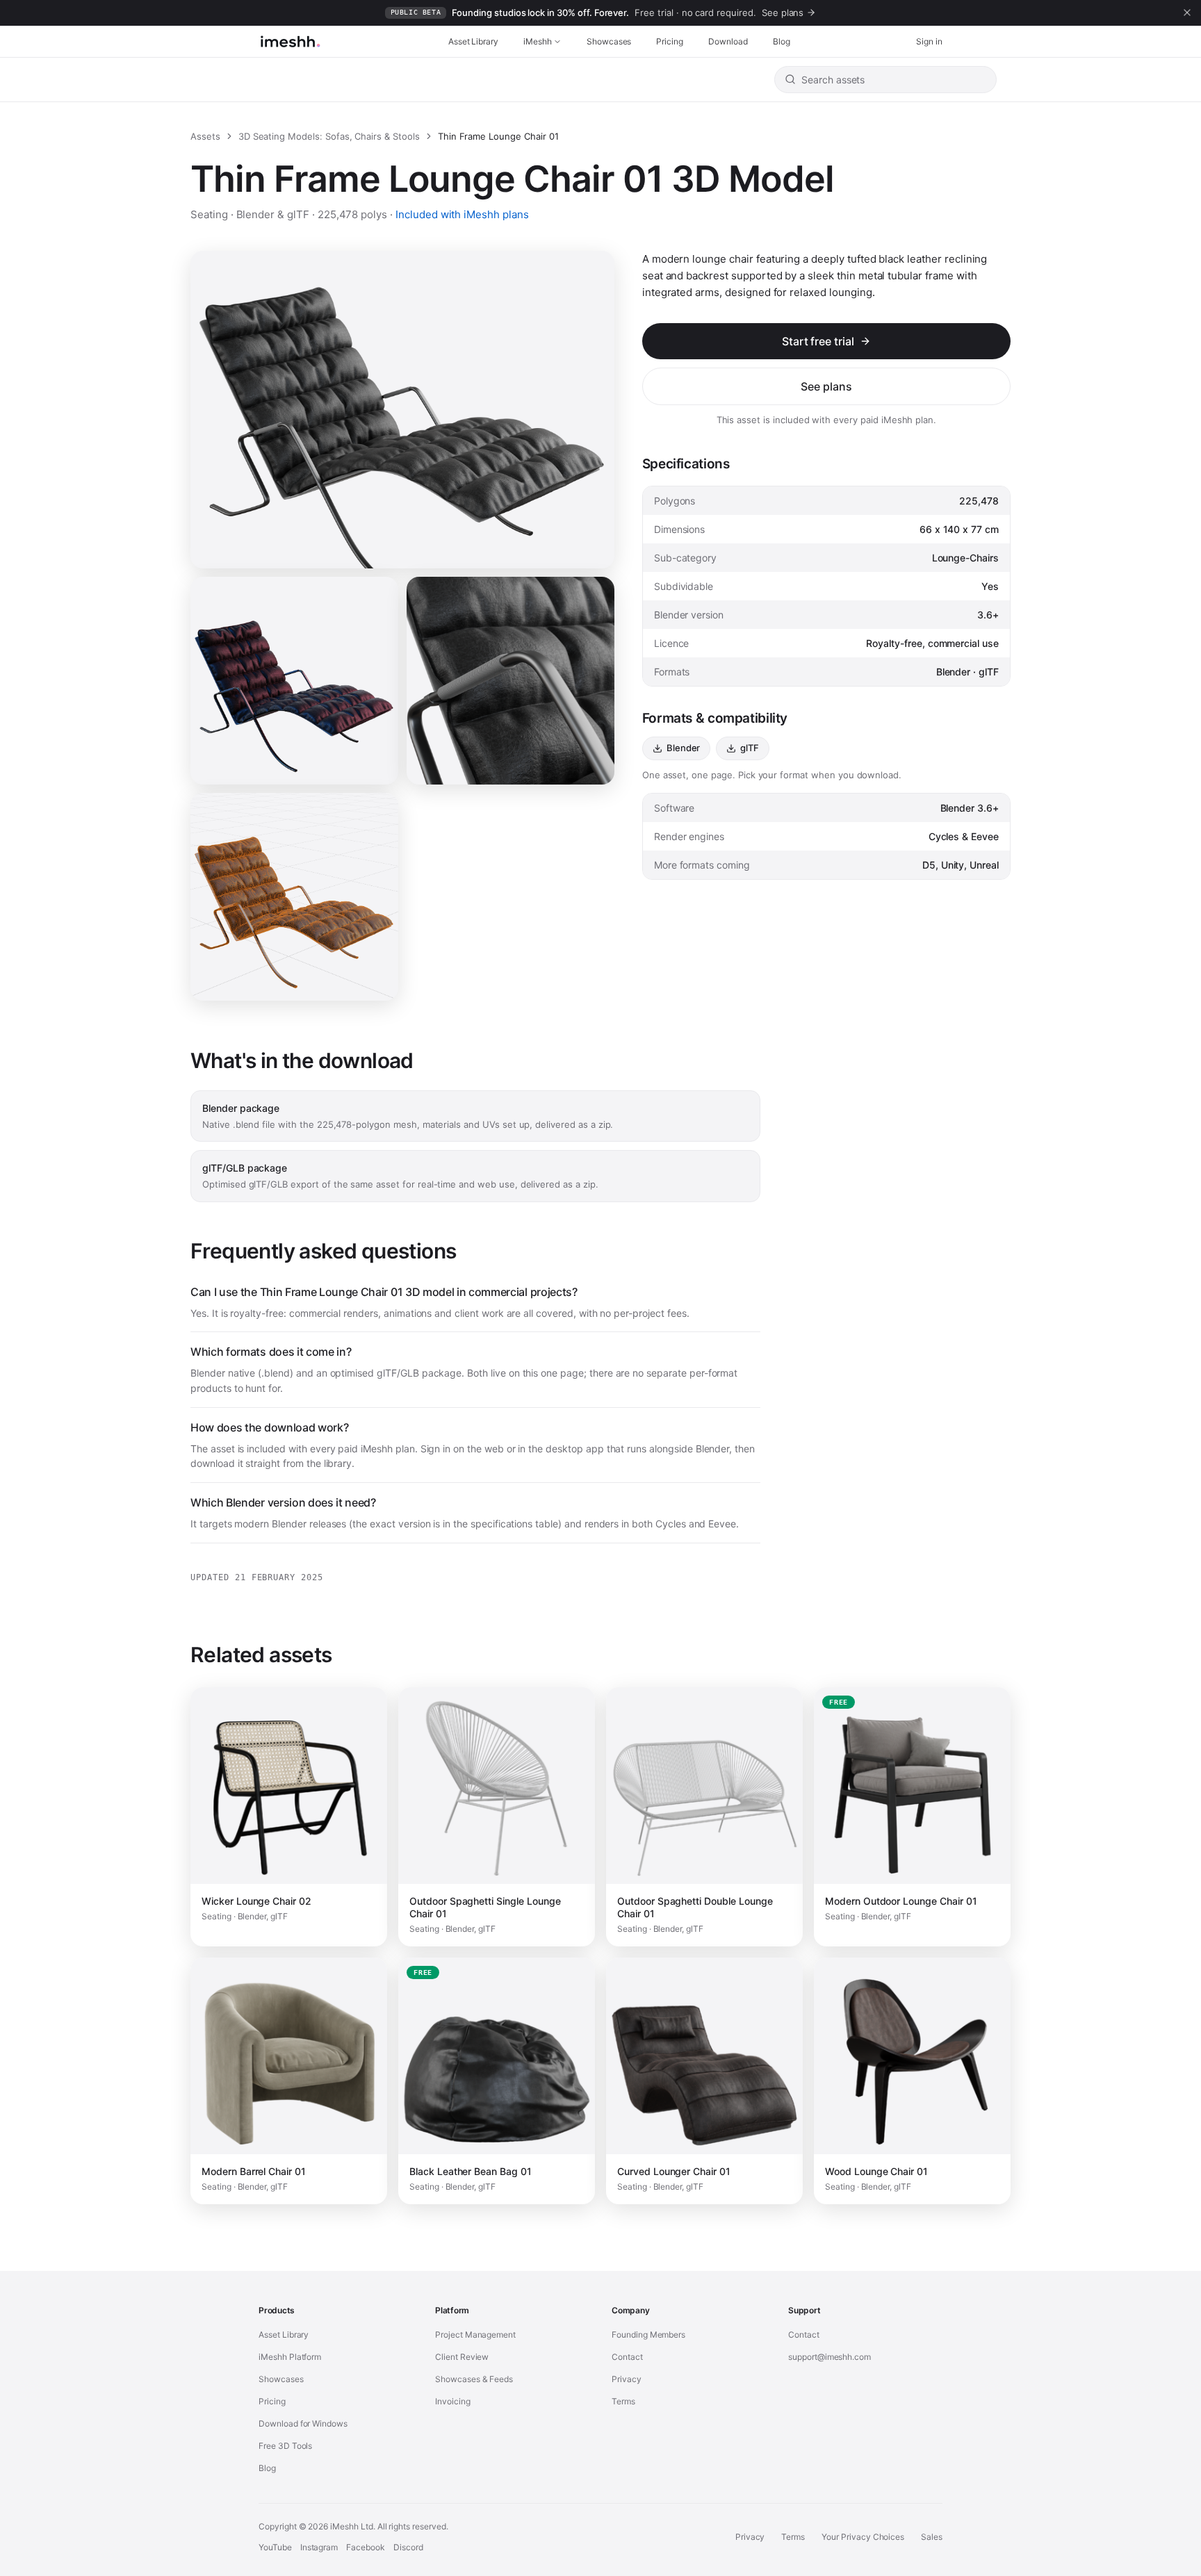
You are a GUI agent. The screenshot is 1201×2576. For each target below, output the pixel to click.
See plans (826, 386)
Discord (408, 2547)
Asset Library (473, 41)
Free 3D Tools (285, 2446)
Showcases (609, 41)
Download (728, 41)
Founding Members (648, 2335)
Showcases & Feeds (474, 2379)
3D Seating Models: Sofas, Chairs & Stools (329, 136)
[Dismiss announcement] (1187, 13)
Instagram (319, 2547)
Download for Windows (303, 2423)
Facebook (366, 2547)
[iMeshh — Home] (290, 42)
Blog (782, 41)
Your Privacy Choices (863, 2537)
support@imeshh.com (830, 2357)
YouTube (275, 2547)
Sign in (929, 41)
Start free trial (818, 341)
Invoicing (453, 2401)
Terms (623, 2401)
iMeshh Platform (290, 2357)
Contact (627, 2357)
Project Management (475, 2335)
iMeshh (538, 41)
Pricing (670, 41)
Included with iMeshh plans (462, 214)
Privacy (627, 2379)
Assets (205, 136)
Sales (932, 2537)
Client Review (462, 2357)
